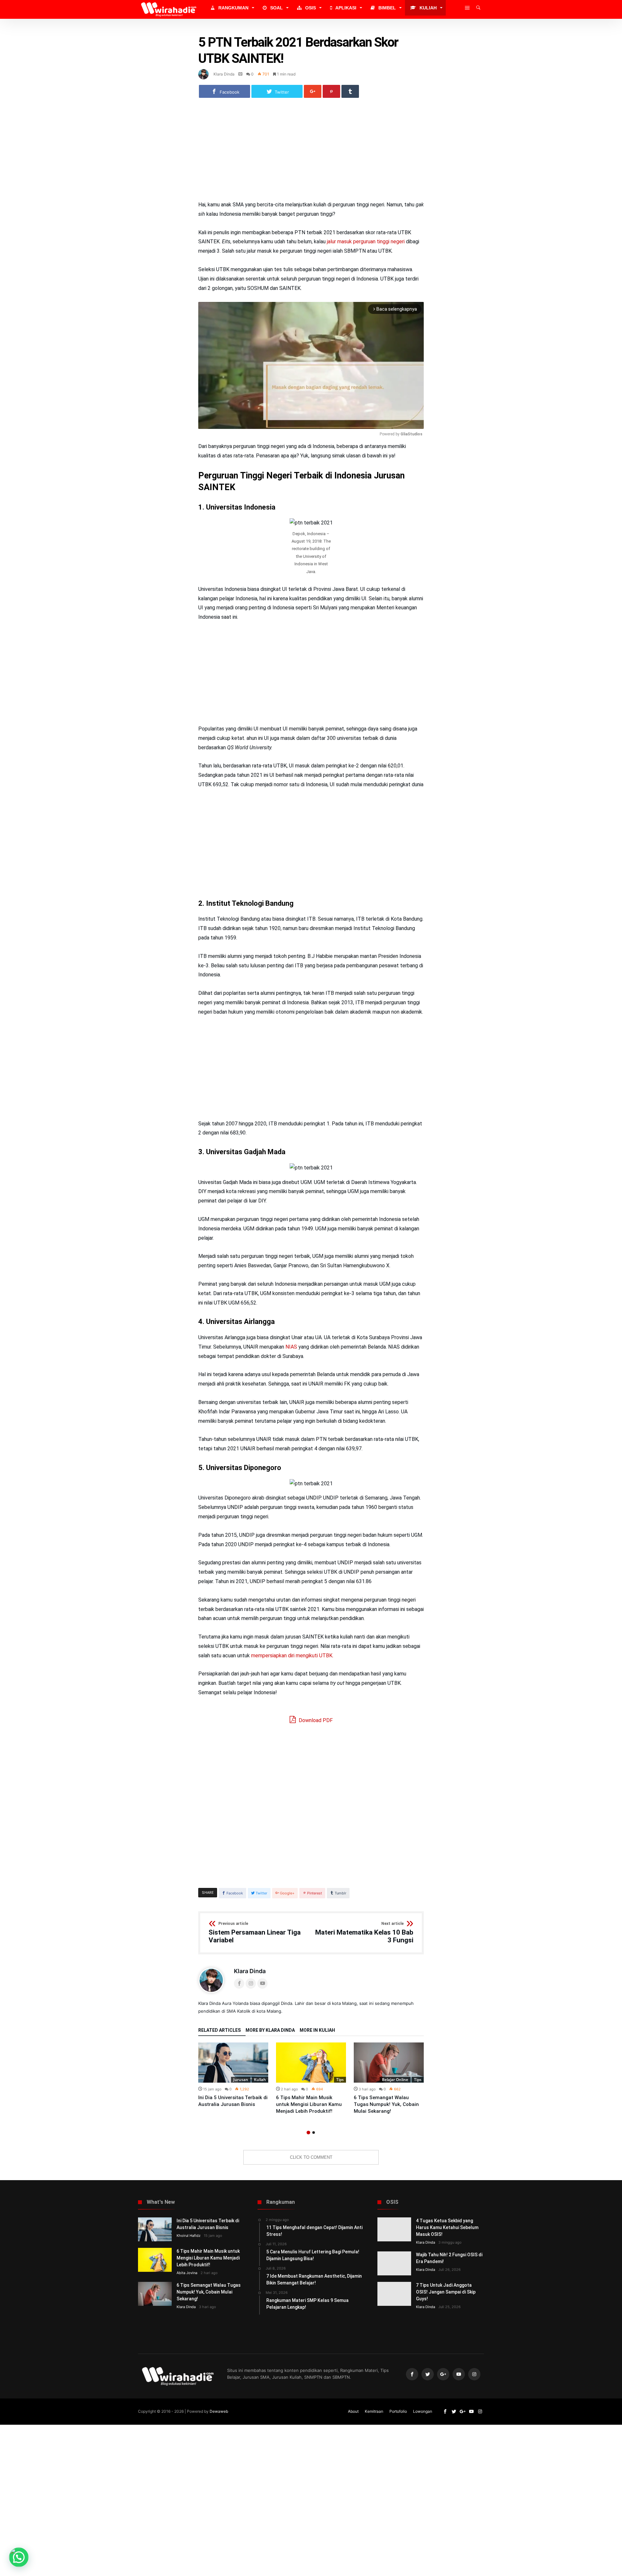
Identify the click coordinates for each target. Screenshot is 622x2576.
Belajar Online (395, 2080)
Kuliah (260, 2080)
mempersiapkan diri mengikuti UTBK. (292, 1656)
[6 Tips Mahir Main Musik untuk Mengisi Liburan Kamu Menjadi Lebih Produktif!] (311, 2063)
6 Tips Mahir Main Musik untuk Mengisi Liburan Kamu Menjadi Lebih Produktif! (309, 2104)
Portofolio (398, 2411)
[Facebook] (412, 2374)
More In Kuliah (317, 2030)
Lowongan (423, 2411)
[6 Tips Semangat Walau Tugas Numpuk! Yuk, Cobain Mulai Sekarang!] (389, 2063)
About (353, 2411)
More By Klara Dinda (270, 2030)
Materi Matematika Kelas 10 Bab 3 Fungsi (364, 1933)
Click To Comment (311, 2157)
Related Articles (219, 2030)
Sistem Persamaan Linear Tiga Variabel (255, 1933)
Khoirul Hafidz (189, 2236)
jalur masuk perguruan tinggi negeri (366, 241)
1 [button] (308, 2133)
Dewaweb (219, 2411)
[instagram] (474, 2374)
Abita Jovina (187, 2273)
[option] (233, 2075)
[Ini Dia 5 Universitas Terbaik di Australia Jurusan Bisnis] (233, 2063)
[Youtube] (459, 2374)
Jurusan (241, 2080)
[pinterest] (331, 91)
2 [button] (314, 2133)
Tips (340, 2080)
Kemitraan (374, 2411)
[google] (313, 91)
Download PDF (315, 1720)
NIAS (291, 1347)
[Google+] (443, 2374)
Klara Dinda (224, 74)
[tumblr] (350, 91)
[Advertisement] (311, 152)
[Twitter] (428, 2374)
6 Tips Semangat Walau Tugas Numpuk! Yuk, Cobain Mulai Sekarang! (386, 2104)
